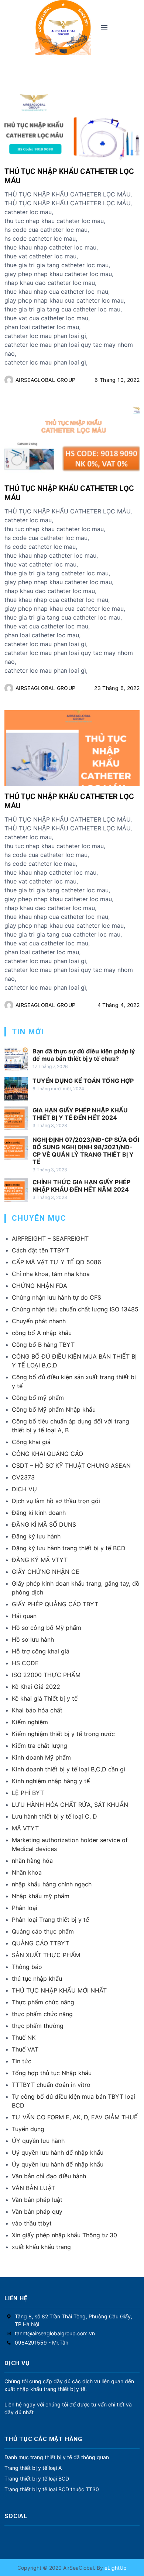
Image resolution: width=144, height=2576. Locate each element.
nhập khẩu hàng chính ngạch (52, 1884)
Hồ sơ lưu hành (33, 1639)
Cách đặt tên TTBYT (40, 1250)
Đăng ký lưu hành (36, 1536)
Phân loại (25, 1908)
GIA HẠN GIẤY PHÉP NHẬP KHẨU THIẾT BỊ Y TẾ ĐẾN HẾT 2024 (80, 1114)
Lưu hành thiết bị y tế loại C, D (54, 1816)
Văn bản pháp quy (37, 2211)
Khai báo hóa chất (37, 1710)
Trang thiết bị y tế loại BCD (37, 2479)
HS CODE (25, 1663)
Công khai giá (31, 1442)
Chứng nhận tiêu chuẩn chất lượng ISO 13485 (75, 1309)
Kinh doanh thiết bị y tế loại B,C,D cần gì (68, 1769)
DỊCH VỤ (24, 1489)
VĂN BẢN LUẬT (33, 2188)
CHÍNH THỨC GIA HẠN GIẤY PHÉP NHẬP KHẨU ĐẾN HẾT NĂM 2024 (81, 1186)
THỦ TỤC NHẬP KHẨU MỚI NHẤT (59, 1990)
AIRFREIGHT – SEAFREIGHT (50, 1238)
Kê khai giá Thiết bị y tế (45, 1698)
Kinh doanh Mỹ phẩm (41, 1757)
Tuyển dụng (28, 2129)
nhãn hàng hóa (32, 1861)
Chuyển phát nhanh (39, 1321)
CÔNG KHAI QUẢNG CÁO (47, 1454)
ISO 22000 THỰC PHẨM (46, 1675)
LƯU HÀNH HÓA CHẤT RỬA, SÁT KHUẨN (70, 1805)
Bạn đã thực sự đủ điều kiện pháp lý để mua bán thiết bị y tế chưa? (84, 1055)
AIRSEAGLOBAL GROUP (45, 380)
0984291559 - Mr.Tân (42, 2343)
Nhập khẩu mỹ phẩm (41, 1896)
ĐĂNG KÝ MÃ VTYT (40, 1560)
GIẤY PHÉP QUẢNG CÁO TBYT (55, 1604)
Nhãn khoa (27, 1872)
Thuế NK (24, 2038)
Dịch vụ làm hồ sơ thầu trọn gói (56, 1501)
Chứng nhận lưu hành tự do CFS (56, 1297)
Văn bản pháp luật (37, 2200)
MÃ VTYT (25, 1828)
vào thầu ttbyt (32, 2223)
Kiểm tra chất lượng (40, 1746)
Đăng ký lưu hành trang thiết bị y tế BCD (69, 1548)
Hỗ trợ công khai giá (41, 1651)
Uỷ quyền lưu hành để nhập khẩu (58, 2153)
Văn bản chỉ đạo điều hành (49, 2176)
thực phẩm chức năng (42, 2014)
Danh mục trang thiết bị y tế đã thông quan (57, 2457)
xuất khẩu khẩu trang (41, 2247)
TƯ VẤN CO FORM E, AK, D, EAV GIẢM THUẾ (75, 2117)
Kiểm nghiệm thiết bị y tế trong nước (63, 1734)
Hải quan (24, 1616)
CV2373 (23, 1477)
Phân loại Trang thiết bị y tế (50, 1920)
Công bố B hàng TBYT (43, 1345)
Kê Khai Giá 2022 (36, 1687)
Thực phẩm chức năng (43, 2002)
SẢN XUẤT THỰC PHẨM (46, 1955)
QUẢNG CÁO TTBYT (40, 1943)
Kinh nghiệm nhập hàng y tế (51, 1781)
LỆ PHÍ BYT (28, 1793)
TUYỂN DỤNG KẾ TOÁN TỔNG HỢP (83, 1081)
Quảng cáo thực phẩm (43, 1931)
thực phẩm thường (38, 2026)
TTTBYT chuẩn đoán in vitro (51, 2085)
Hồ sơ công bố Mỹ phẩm (47, 1628)
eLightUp (115, 2568)
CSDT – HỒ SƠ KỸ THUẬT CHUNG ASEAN (71, 1465)
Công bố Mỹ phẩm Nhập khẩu (54, 1409)
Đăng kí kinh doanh (39, 1513)
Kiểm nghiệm (30, 1722)
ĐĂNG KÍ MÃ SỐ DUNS (44, 1524)
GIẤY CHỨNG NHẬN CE (46, 1572)
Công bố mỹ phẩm (38, 1398)
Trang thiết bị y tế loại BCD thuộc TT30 (52, 2489)
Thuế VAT (25, 2049)
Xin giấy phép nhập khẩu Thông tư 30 (64, 2235)
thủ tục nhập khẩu (37, 1979)
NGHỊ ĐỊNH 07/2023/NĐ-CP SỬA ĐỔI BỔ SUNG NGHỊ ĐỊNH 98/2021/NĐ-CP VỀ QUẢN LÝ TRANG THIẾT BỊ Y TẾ (86, 1151)
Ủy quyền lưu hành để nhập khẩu (58, 2164)
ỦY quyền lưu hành (38, 2141)
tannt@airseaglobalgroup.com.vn (55, 2333)
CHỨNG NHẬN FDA (40, 1286)
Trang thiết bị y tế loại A (33, 2468)
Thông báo (27, 1967)
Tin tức (22, 2061)
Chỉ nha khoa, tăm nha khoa (51, 1274)
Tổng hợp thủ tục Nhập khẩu (52, 2073)
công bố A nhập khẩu (42, 1333)
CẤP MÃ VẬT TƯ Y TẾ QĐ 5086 (56, 1262)
